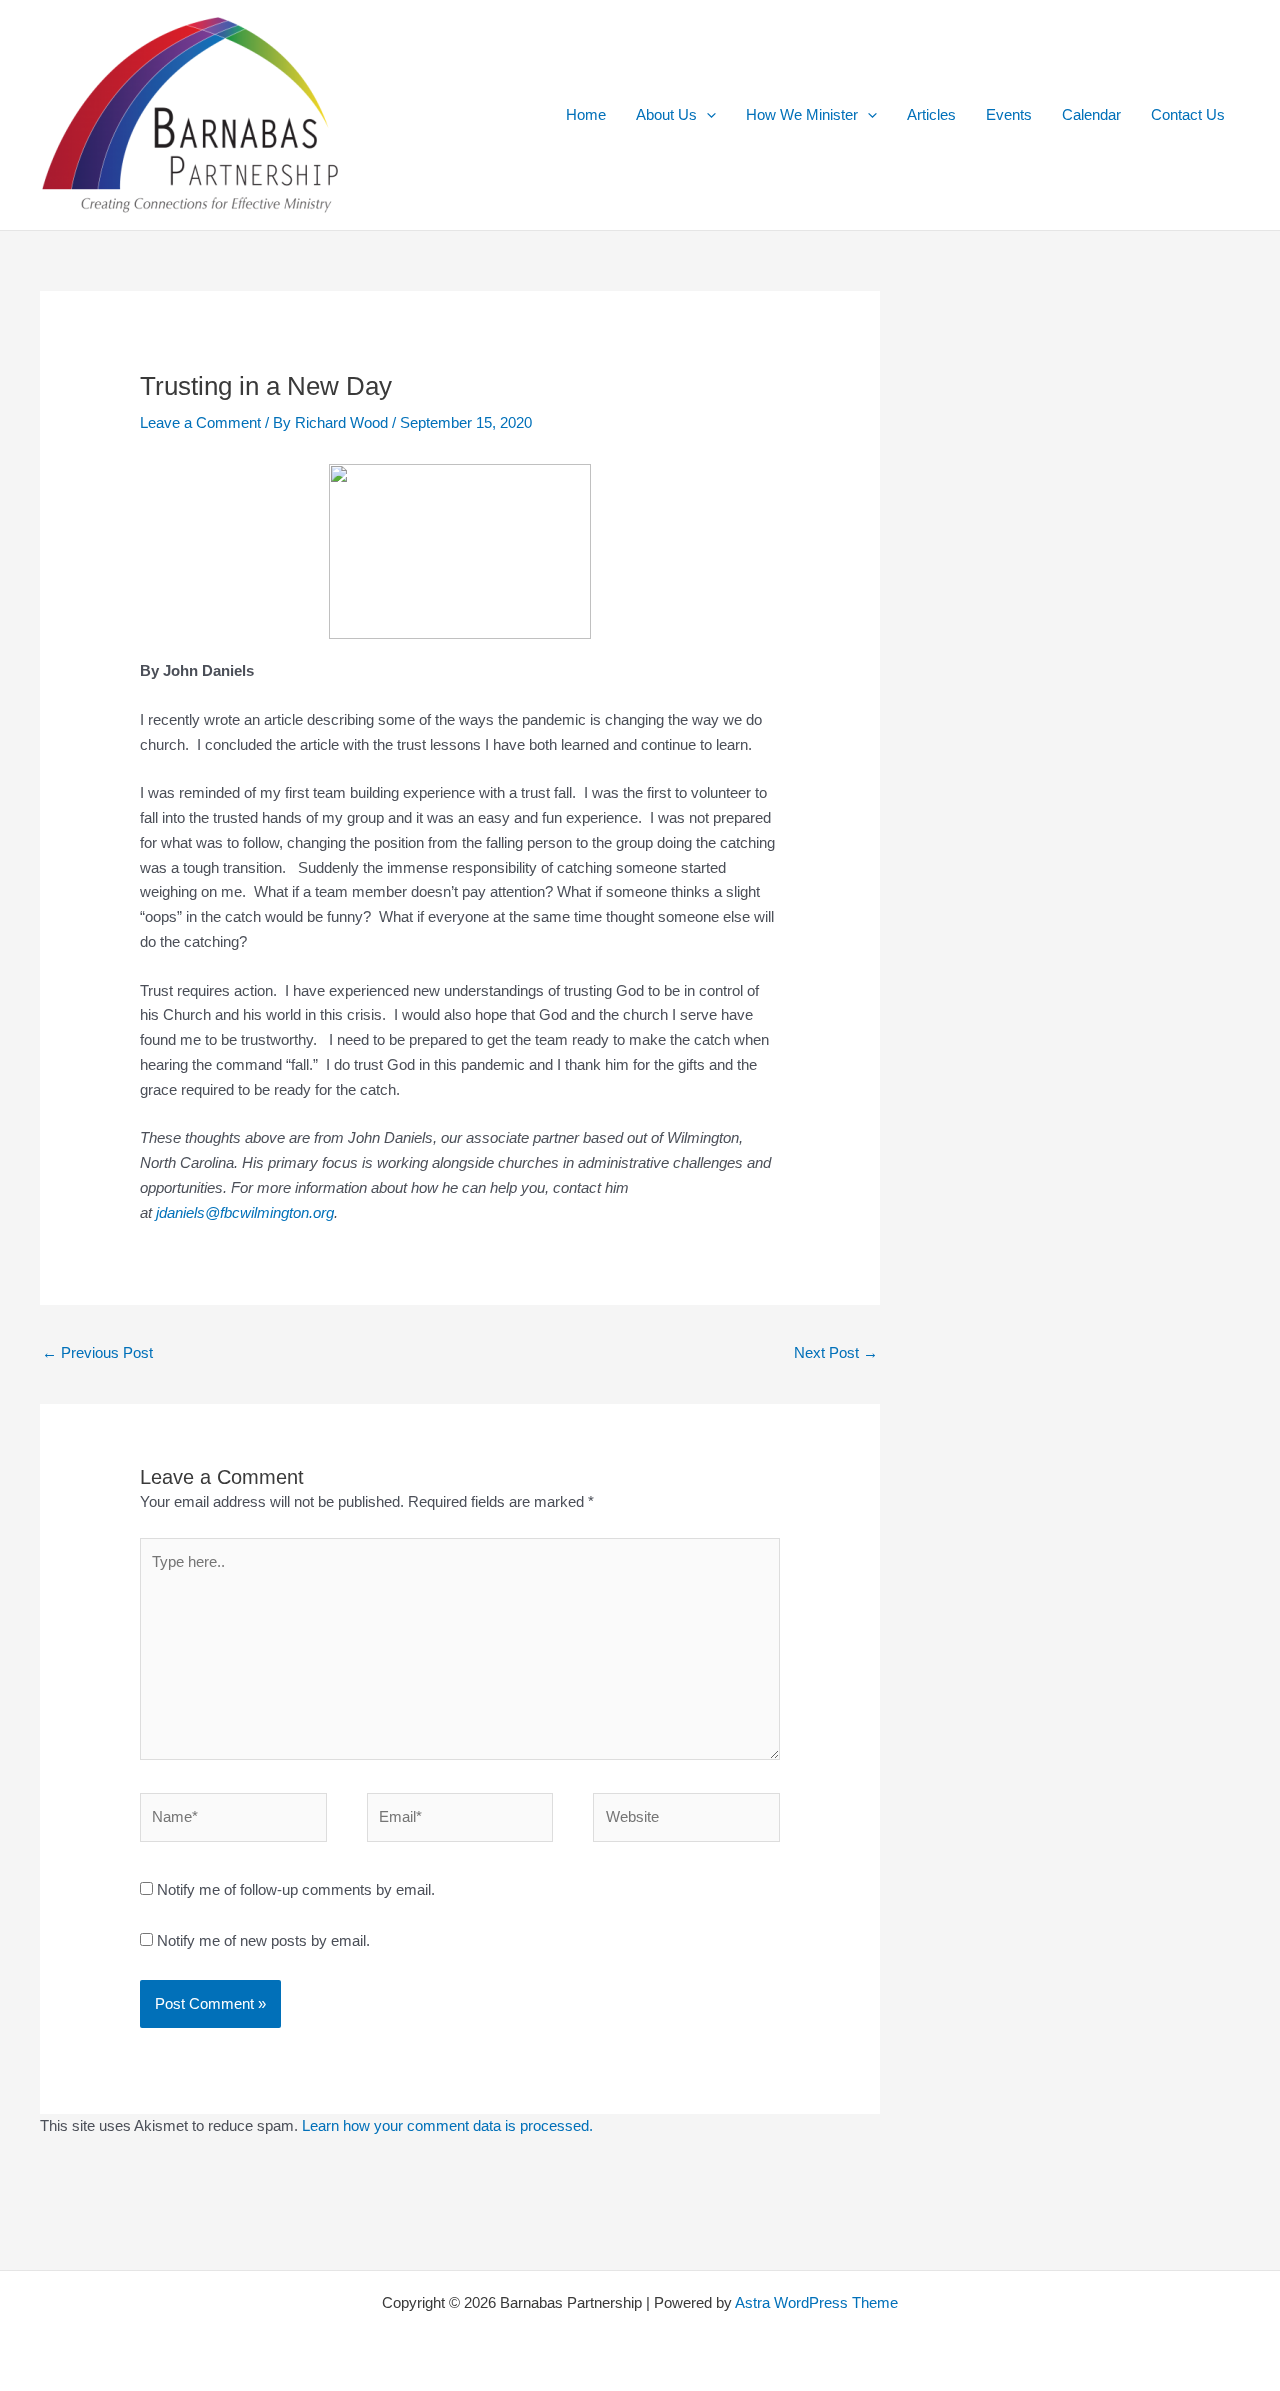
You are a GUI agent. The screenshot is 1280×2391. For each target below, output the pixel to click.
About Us (666, 114)
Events (1009, 114)
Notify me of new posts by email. (263, 1940)
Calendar (1091, 114)
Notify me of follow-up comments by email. (296, 1889)
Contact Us (1188, 114)
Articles (931, 114)
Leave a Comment (200, 422)
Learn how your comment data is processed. (447, 2125)
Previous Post (97, 1352)
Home (586, 114)
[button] (706, 115)
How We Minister (802, 114)
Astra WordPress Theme (816, 2302)
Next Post (836, 1352)
